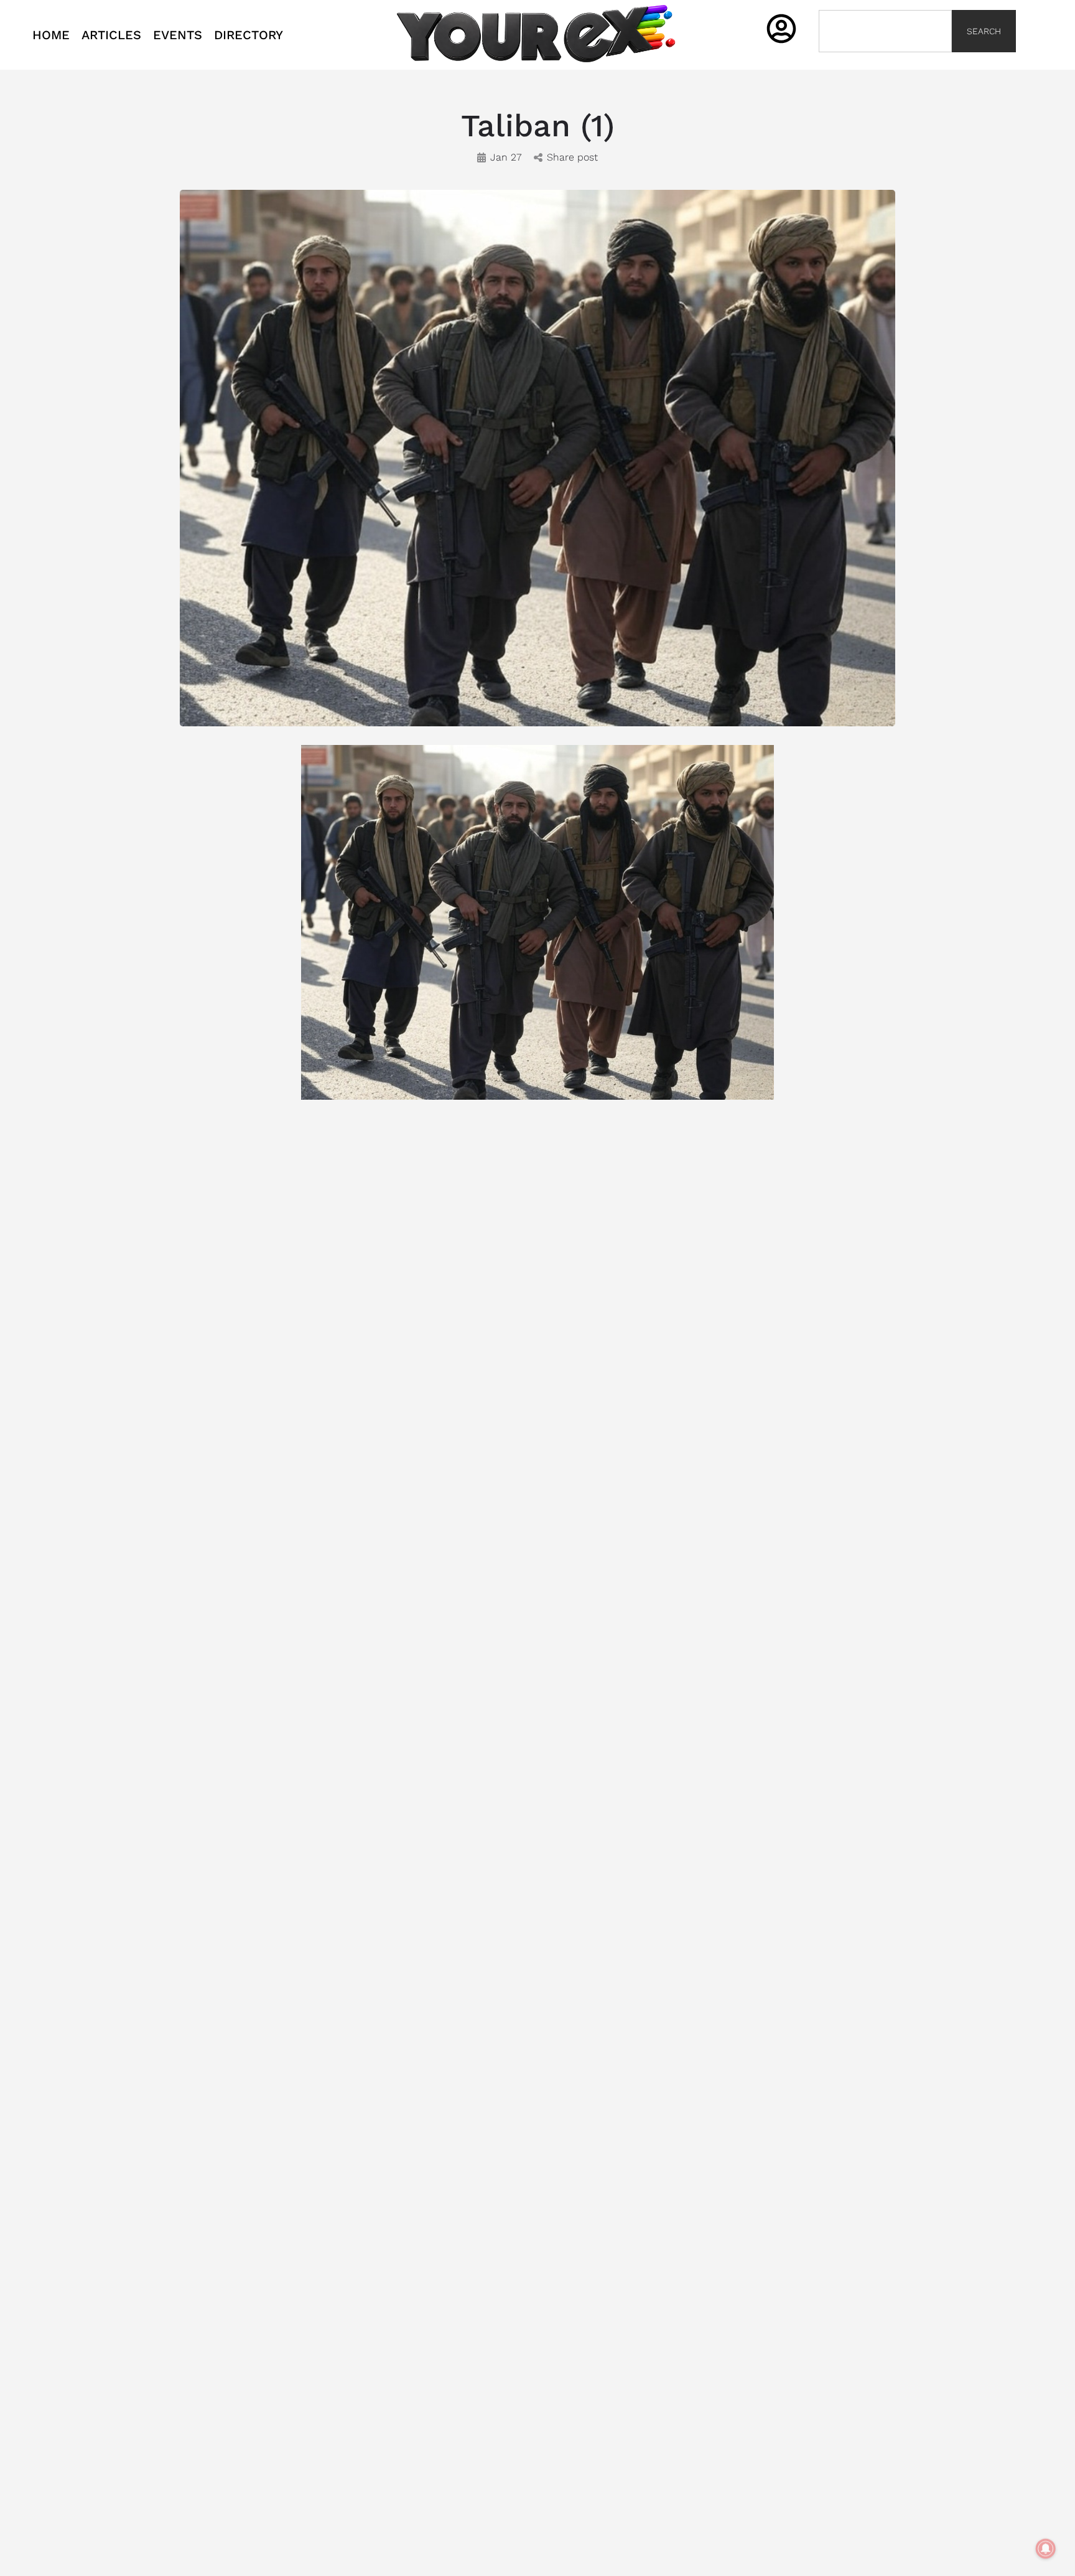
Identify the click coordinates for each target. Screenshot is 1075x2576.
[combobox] (885, 31)
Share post (572, 157)
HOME (51, 35)
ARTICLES (111, 35)
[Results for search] (885, 59)
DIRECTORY (249, 35)
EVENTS (178, 35)
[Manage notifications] (1046, 2549)
